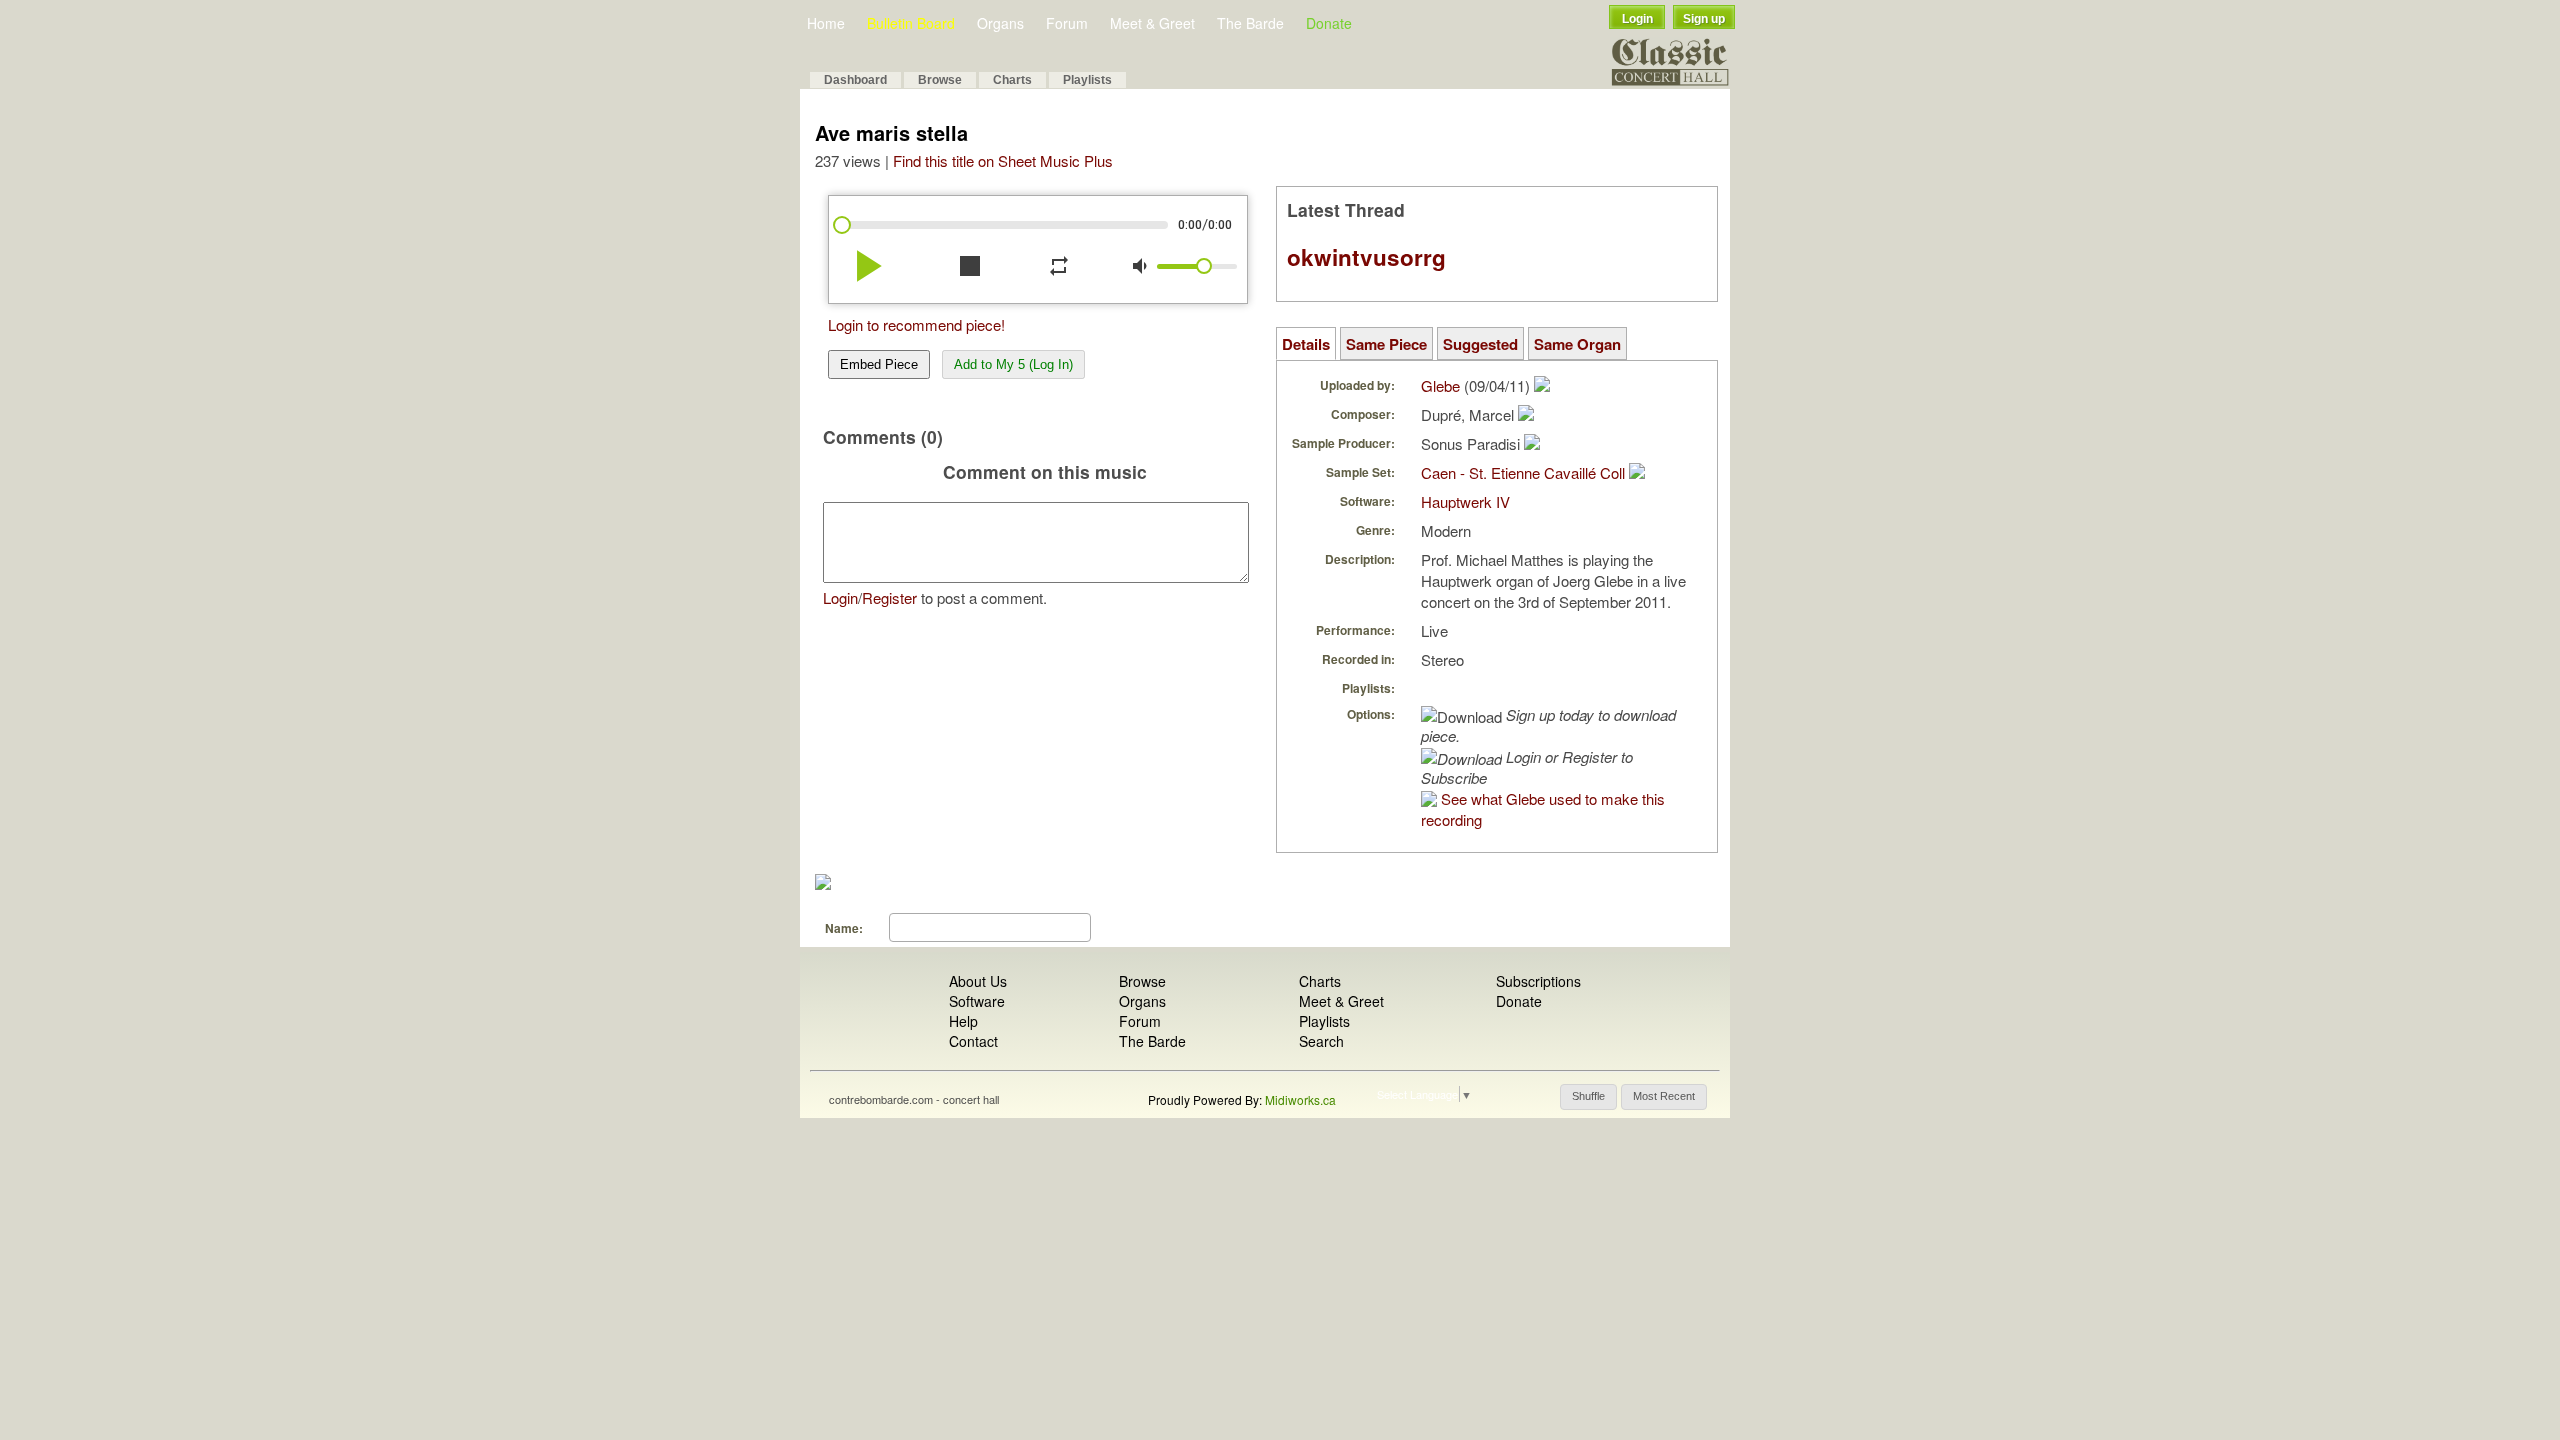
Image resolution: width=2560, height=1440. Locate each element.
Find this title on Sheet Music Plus (1003, 160)
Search (1321, 1041)
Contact (973, 1041)
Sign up (1704, 19)
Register (889, 597)
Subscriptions (1538, 981)
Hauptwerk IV (1465, 501)
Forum (1067, 23)
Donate (1329, 23)
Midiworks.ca (1300, 1099)
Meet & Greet (1152, 23)
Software (977, 1001)
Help (963, 1021)
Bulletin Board (911, 23)
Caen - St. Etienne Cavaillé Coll (1523, 472)
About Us (978, 981)
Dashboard (855, 80)
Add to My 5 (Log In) (1013, 364)
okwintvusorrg (1366, 257)
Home (826, 23)
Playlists (1087, 80)
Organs (1000, 23)
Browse (940, 80)
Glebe (1440, 385)
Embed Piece (879, 364)
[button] (1588, 1097)
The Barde (1250, 23)
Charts (1012, 80)
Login (1637, 19)
